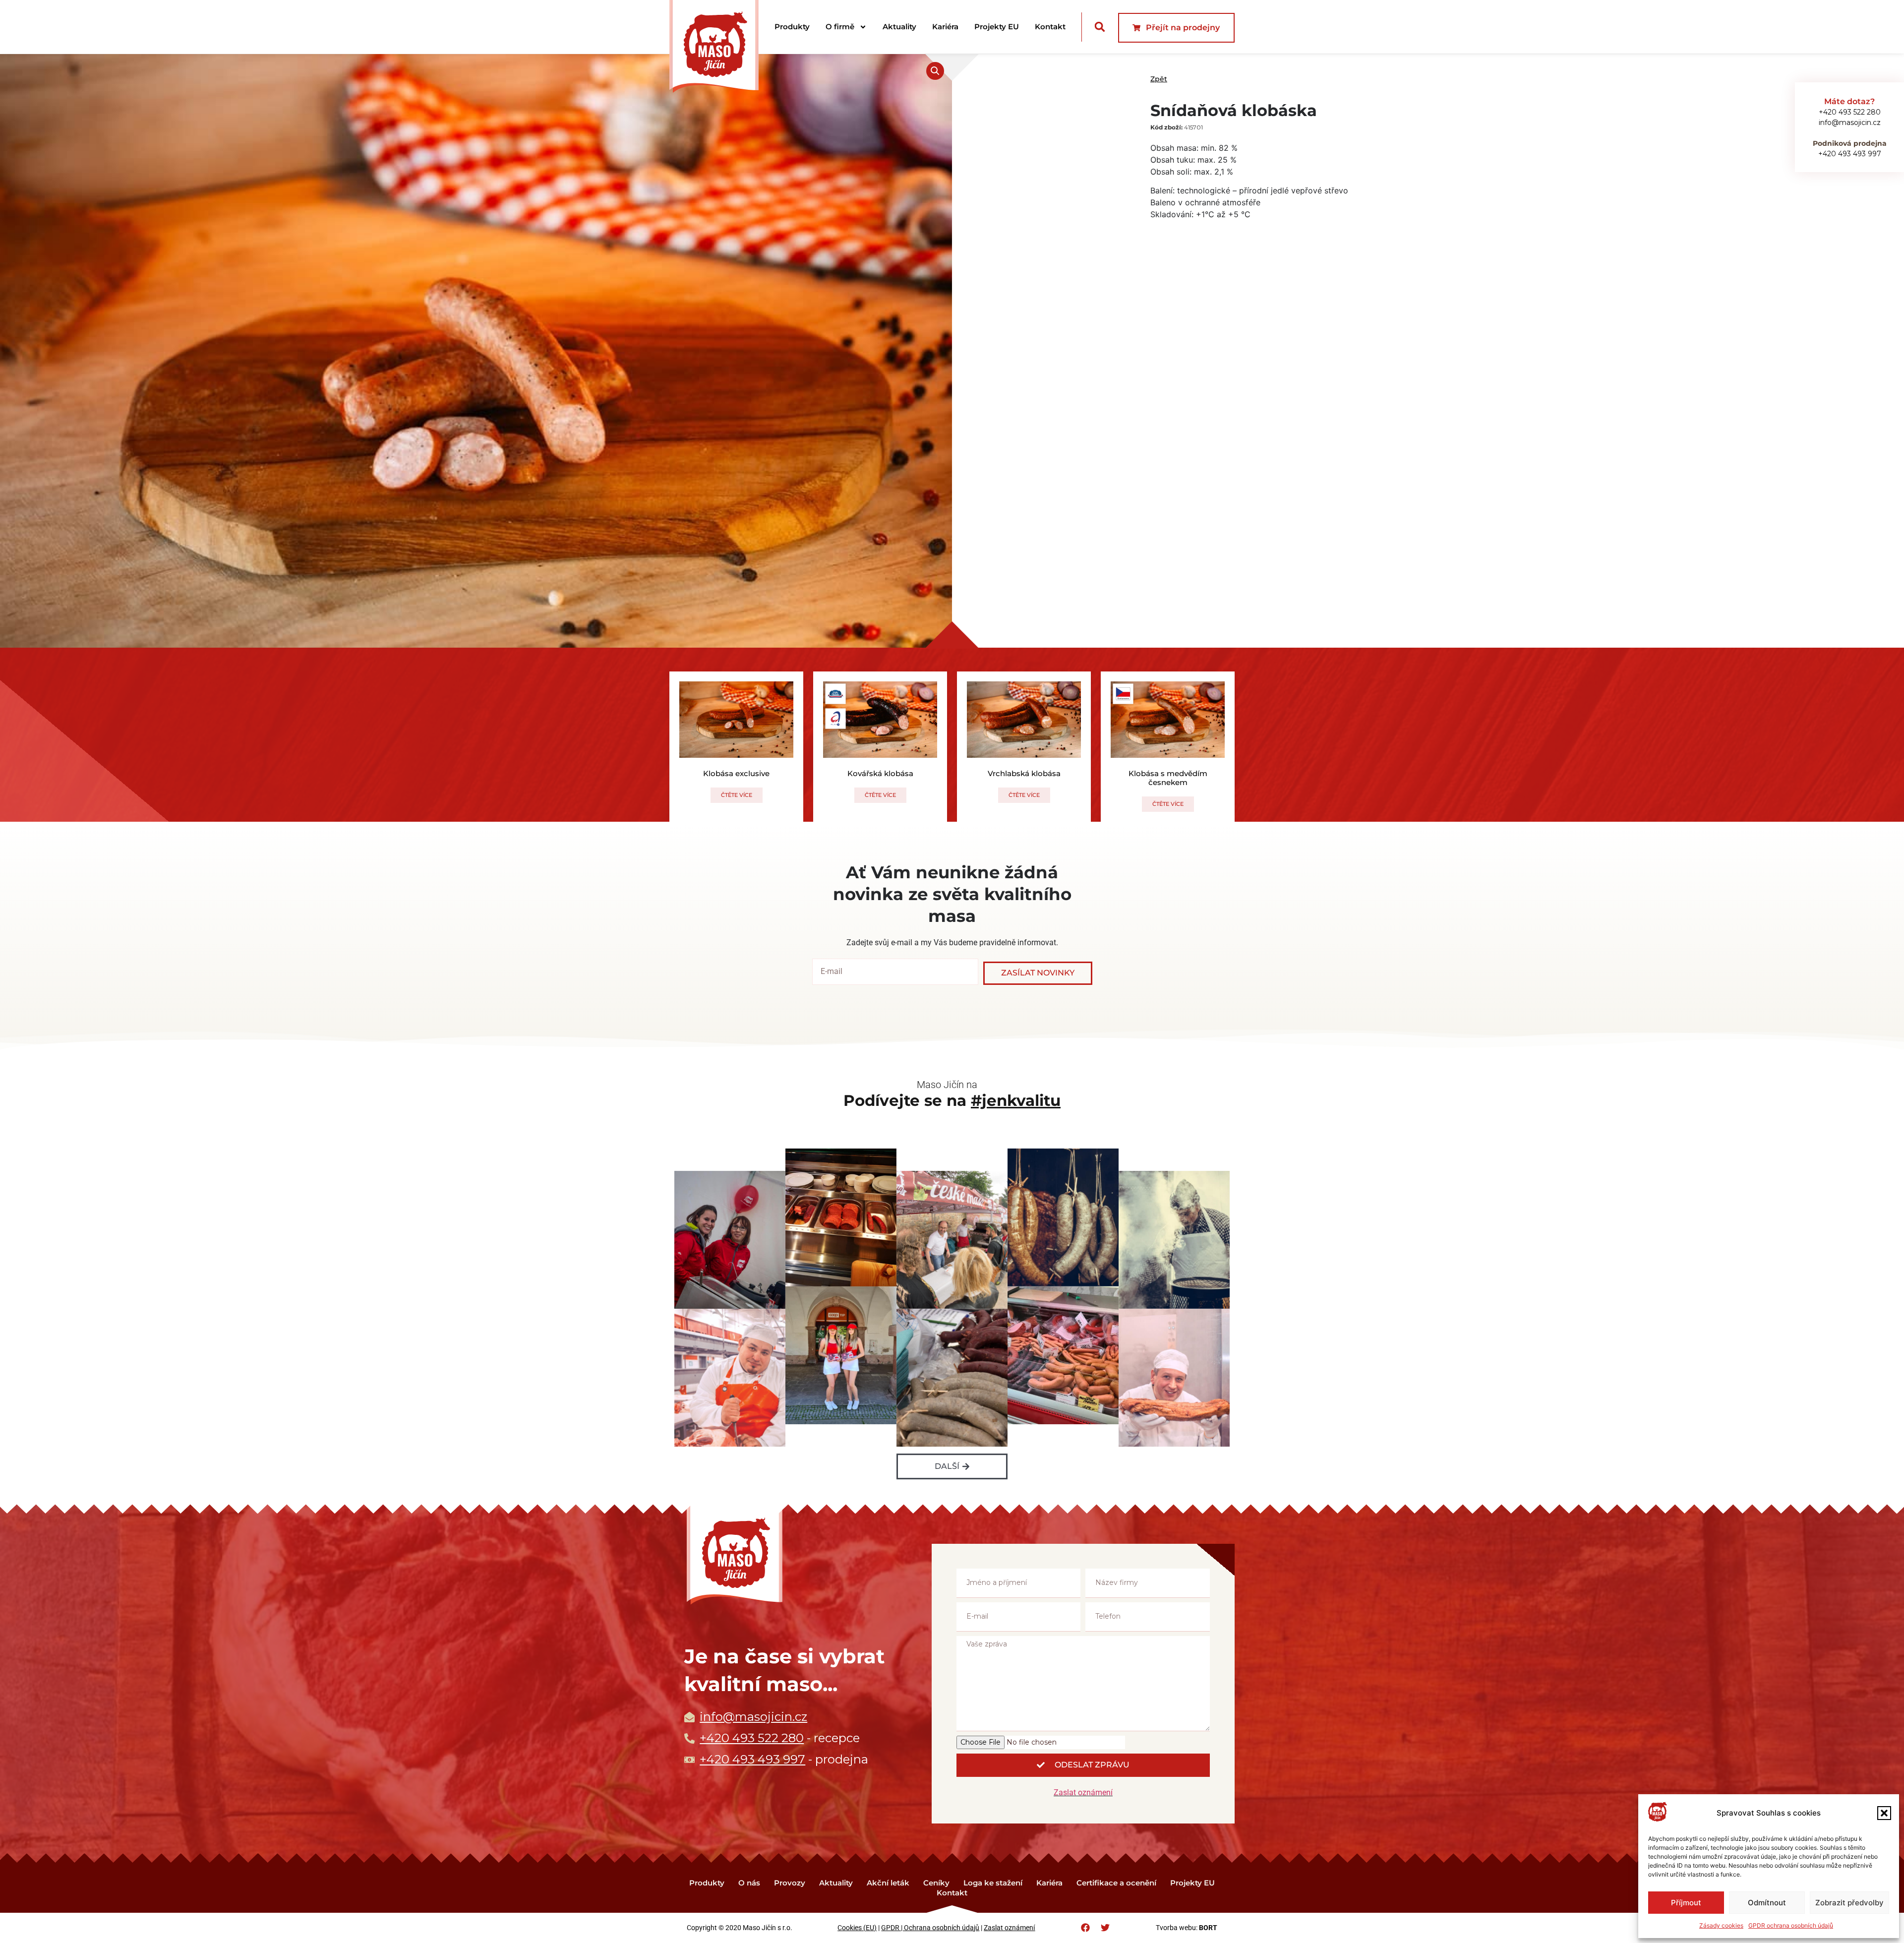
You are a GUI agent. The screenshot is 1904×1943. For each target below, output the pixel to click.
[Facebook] (1085, 1928)
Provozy (790, 1883)
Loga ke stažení (993, 1883)
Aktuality (899, 27)
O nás (749, 1883)
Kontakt (1050, 27)
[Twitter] (1105, 1928)
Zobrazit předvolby (1849, 1903)
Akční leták (888, 1883)
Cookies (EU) (857, 1928)
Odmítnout (1767, 1903)
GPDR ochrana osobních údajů (1791, 1925)
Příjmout (1686, 1903)
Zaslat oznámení (1083, 1792)
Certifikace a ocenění (1116, 1883)
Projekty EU (997, 27)
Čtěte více (737, 795)
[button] (1884, 1813)
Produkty (792, 27)
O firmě (840, 27)
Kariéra (945, 27)
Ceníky (936, 1883)
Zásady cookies (1721, 1925)
